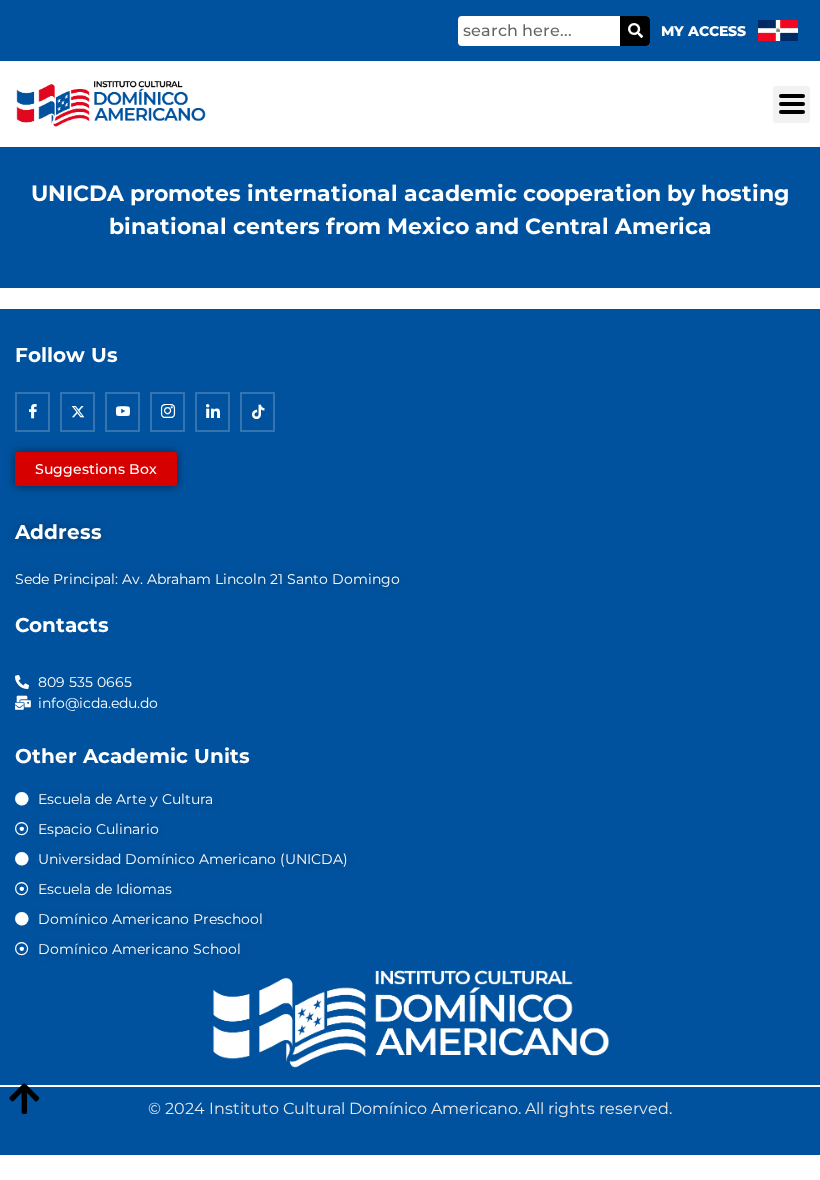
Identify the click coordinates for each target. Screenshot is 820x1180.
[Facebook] (32, 412)
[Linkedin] (212, 412)
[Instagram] (167, 412)
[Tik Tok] (257, 412)
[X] (77, 412)
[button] (791, 104)
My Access (703, 31)
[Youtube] (122, 412)
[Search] (635, 31)
